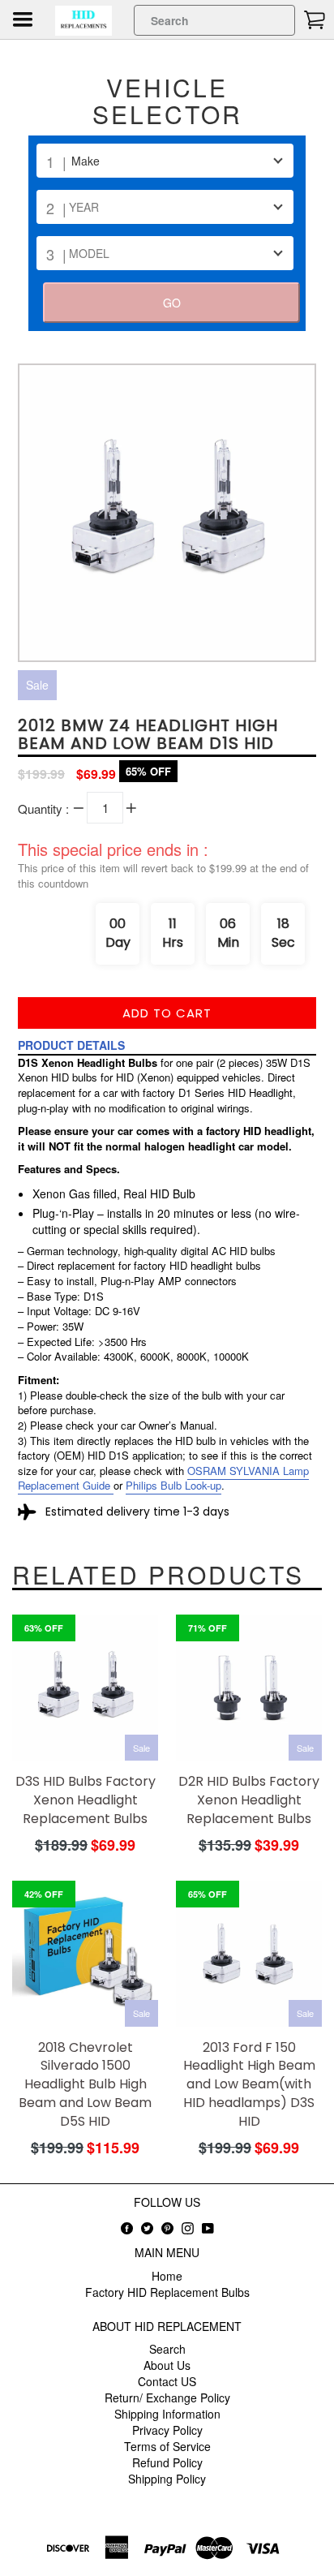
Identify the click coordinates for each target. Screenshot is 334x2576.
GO (172, 303)
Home (167, 2276)
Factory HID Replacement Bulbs (167, 2292)
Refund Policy (167, 2462)
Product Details (71, 1045)
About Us (167, 2365)
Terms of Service (167, 2446)
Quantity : (43, 808)
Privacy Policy (167, 2430)
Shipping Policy (167, 2479)
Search (167, 2349)
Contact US (167, 2381)
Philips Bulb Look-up (173, 1485)
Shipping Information (167, 2414)
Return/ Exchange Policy (167, 2398)
